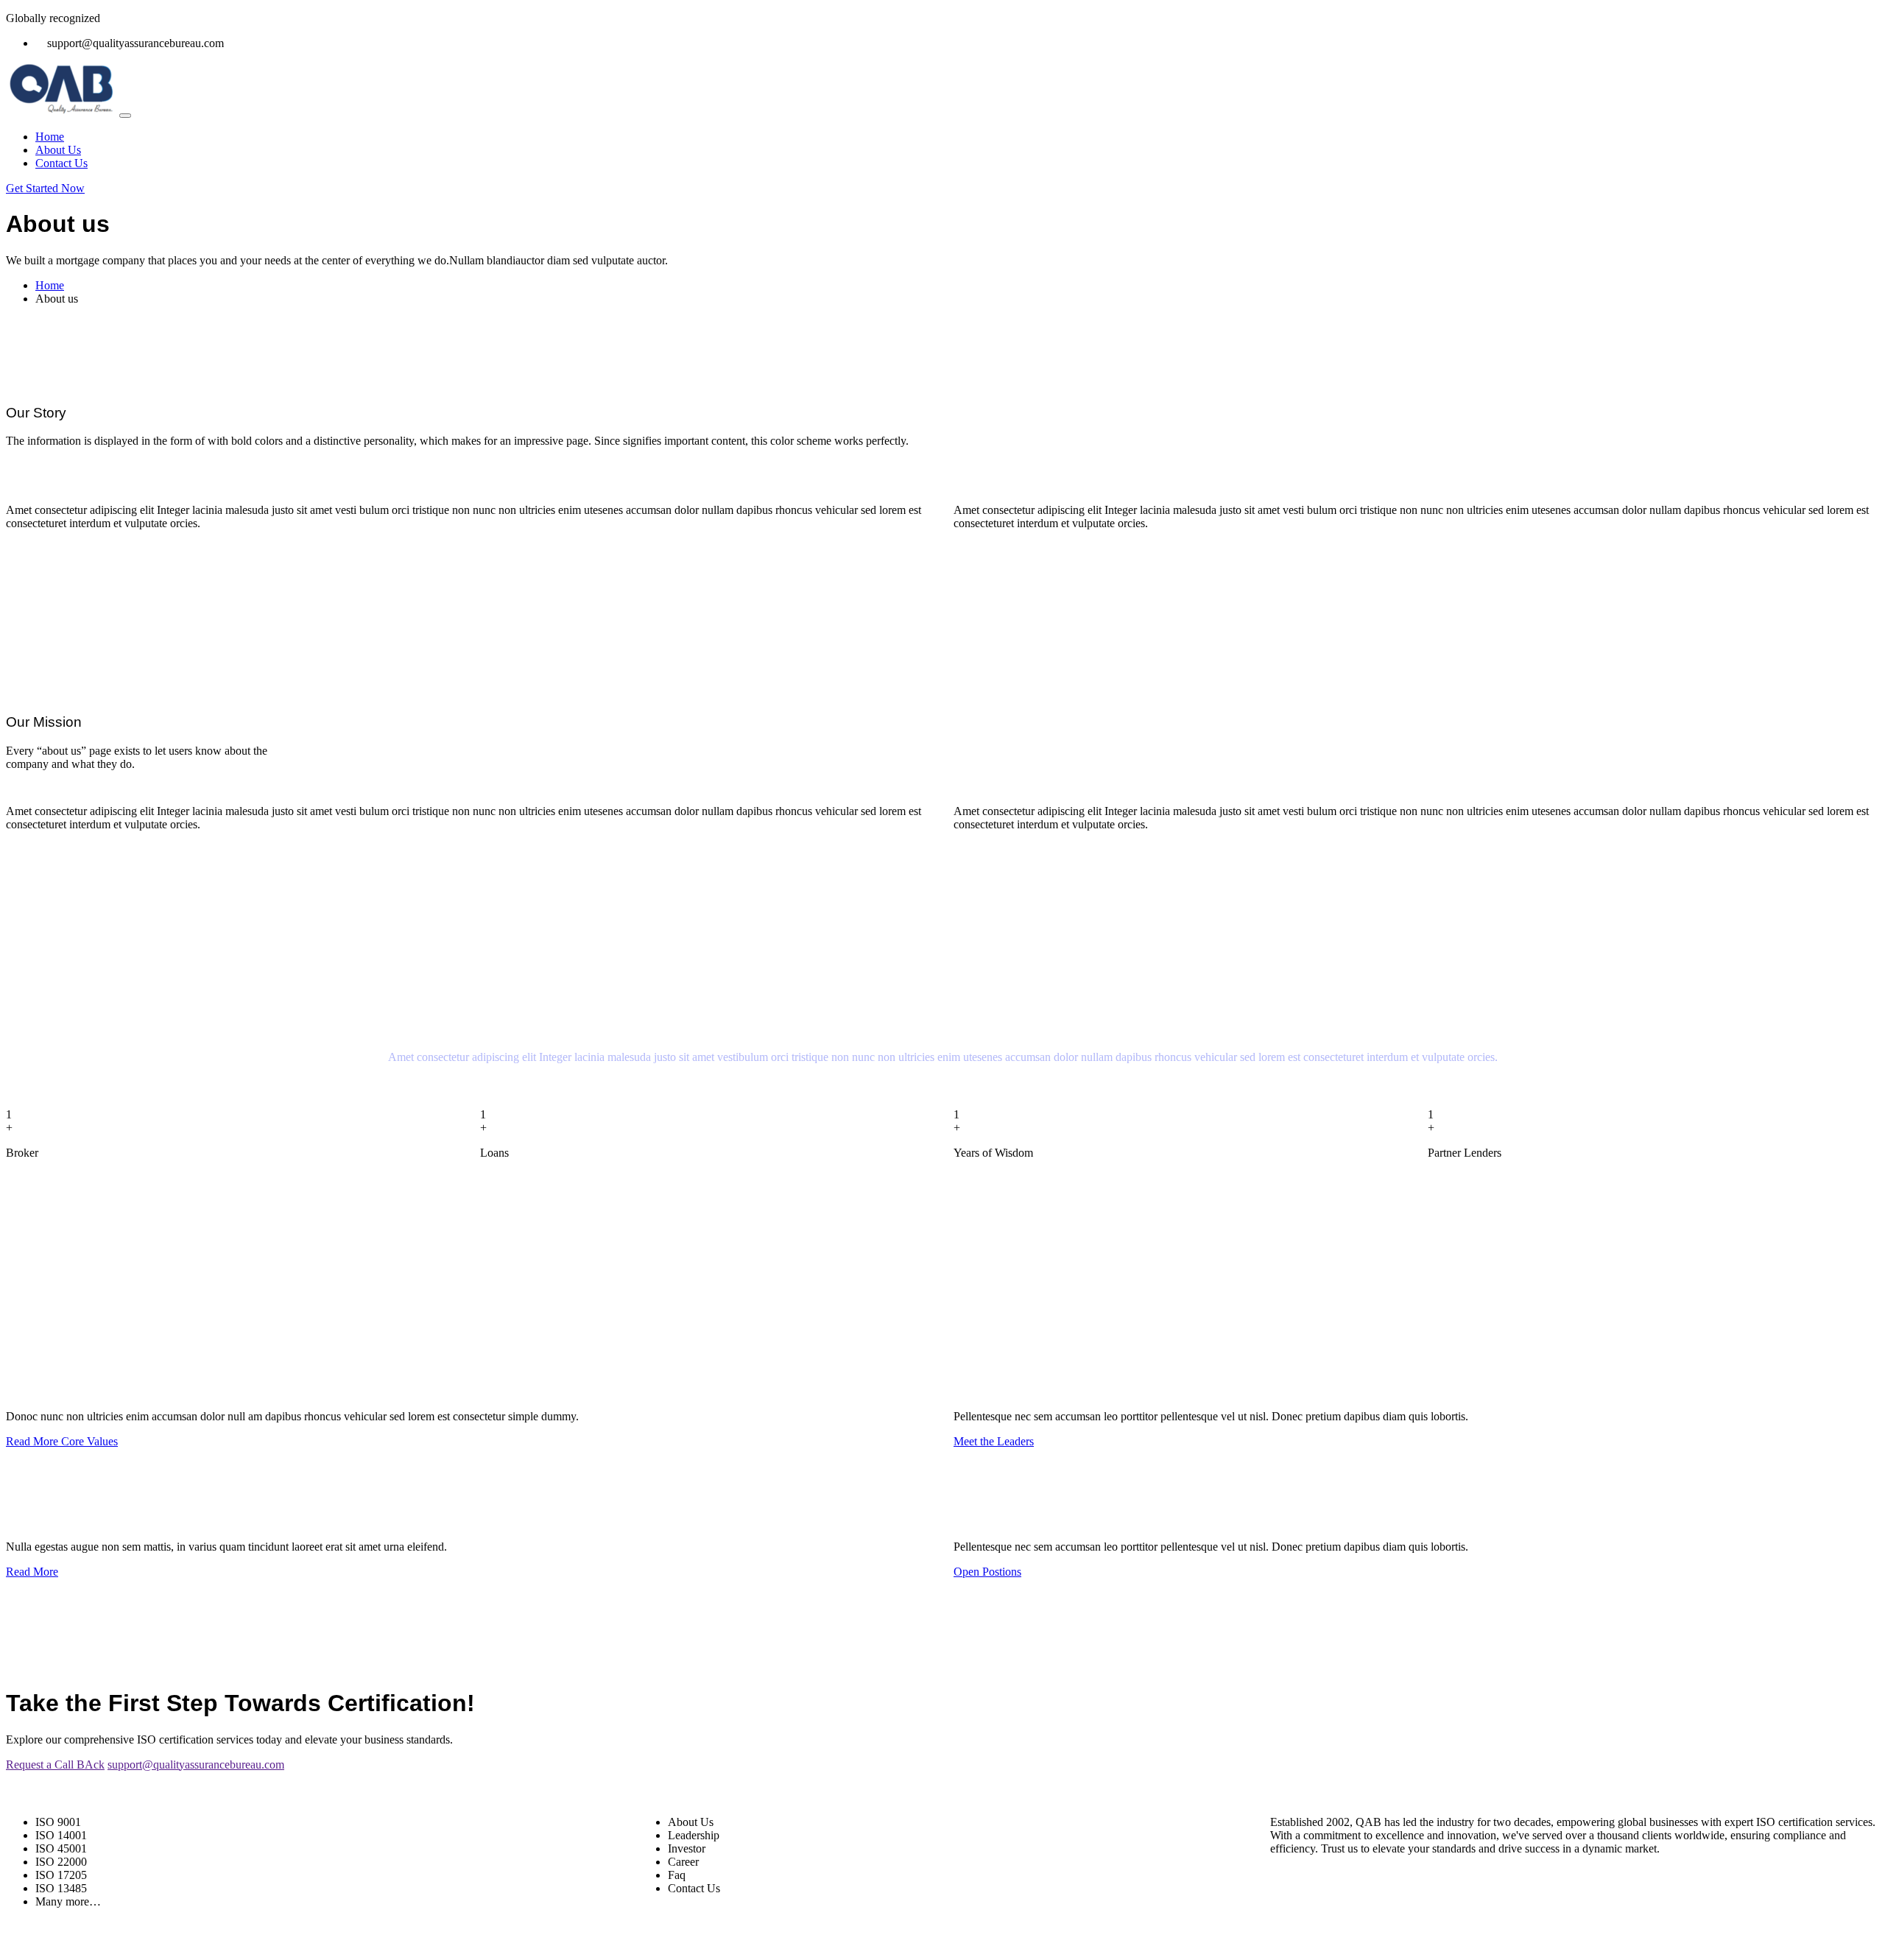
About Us (58, 150)
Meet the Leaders (994, 1441)
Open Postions (987, 1572)
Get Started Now (45, 188)
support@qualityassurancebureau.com (196, 1765)
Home (50, 137)
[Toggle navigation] (125, 116)
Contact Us (61, 163)
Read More (32, 1572)
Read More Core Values (62, 1441)
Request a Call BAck (55, 1765)
